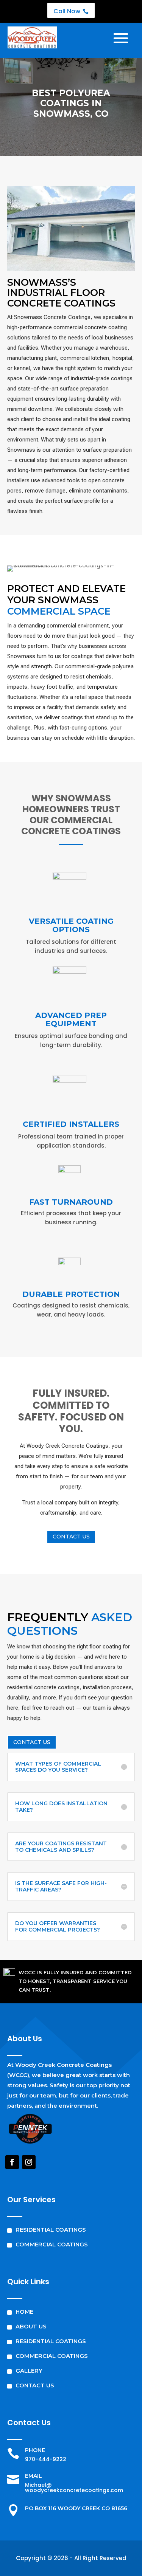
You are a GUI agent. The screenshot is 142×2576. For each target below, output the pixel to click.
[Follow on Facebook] (12, 2162)
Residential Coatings (51, 2230)
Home (24, 2312)
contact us (71, 1537)
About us (31, 2326)
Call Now (71, 11)
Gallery (29, 2371)
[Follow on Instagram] (29, 2162)
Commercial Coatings (52, 2244)
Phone (35, 2450)
